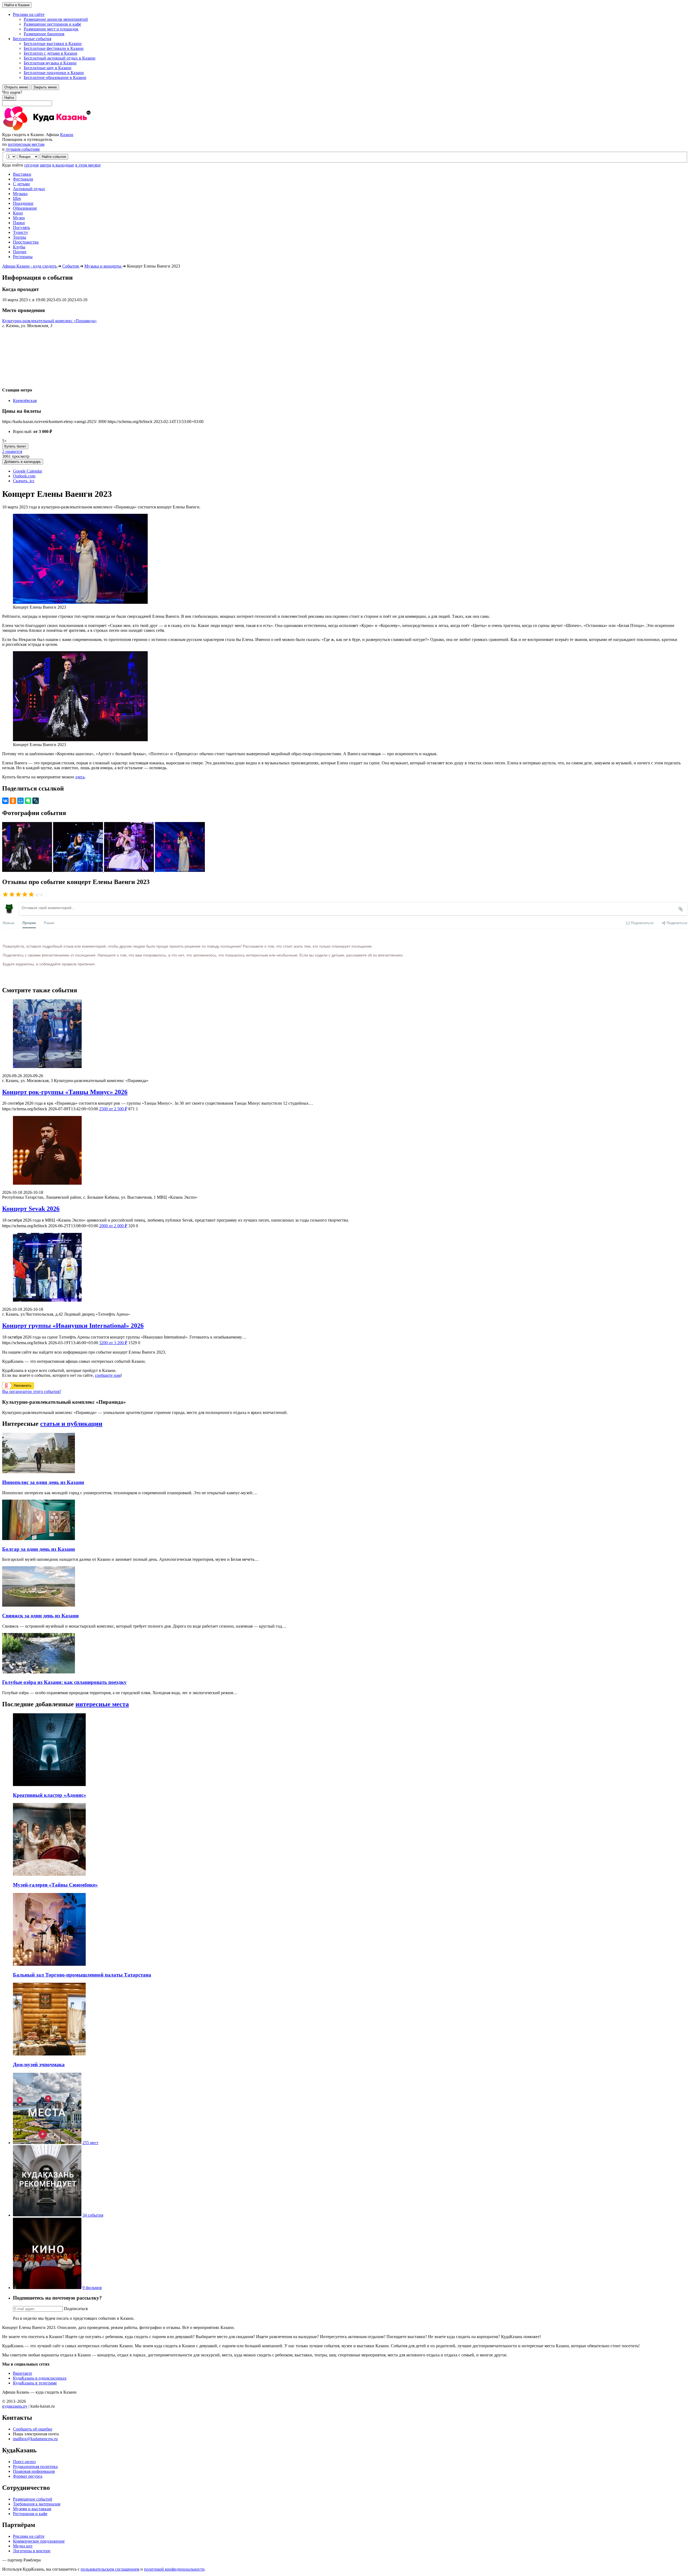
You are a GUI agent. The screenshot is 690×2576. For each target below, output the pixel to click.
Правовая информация (34, 2471)
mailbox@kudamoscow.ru (35, 2439)
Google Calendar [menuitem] (27, 471)
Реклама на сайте (29, 2536)
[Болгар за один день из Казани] (39, 1539)
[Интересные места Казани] (47, 2143)
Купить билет (15, 446)
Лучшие (29, 923)
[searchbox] (345, 98)
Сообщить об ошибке (33, 2429)
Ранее (49, 923)
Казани (67, 135)
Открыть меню (16, 87)
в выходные (63, 165)
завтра (45, 165)
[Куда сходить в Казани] (61, 130)
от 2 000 (113, 1226)
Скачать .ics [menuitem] (24, 481)
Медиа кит (23, 2546)
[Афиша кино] (47, 2288)
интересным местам (26, 144)
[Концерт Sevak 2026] (345, 1151)
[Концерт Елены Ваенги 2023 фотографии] (28, 870)
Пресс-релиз (24, 2462)
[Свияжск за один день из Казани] (39, 1605)
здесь (80, 777)
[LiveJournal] (36, 801)
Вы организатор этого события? (32, 1391)
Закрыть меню (45, 87)
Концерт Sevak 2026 (31, 1209)
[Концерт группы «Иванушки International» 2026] (345, 1268)
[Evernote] (28, 801)
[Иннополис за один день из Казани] (39, 1472)
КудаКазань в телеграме (35, 2383)
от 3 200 (113, 1343)
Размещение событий (33, 2499)
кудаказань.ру (15, 2406)
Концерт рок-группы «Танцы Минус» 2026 (65, 1092)
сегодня (31, 165)
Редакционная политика (35, 2466)
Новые (8, 923)
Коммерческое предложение (39, 2541)
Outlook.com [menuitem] (24, 476)
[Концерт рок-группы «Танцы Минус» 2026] (345, 1034)
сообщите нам (108, 1375)
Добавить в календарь (23, 462)
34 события (93, 2215)
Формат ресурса (28, 2476)
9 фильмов (92, 2288)
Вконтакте (23, 2373)
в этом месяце (88, 165)
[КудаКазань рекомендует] (47, 2215)
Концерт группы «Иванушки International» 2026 (73, 1326)
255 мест (90, 2143)
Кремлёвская (25, 401)
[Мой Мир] (20, 801)
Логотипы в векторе (32, 2551)
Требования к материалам (37, 2504)
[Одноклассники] (13, 801)
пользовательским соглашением (110, 2569)
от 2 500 (113, 1109)
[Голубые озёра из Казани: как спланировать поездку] (39, 1672)
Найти (9, 98)
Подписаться (76, 2309)
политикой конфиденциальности (174, 2569)
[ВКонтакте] (5, 801)
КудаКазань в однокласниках (40, 2378)
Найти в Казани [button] (17, 5)
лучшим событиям (23, 149)
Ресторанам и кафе (30, 2514)
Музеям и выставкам (32, 2509)
